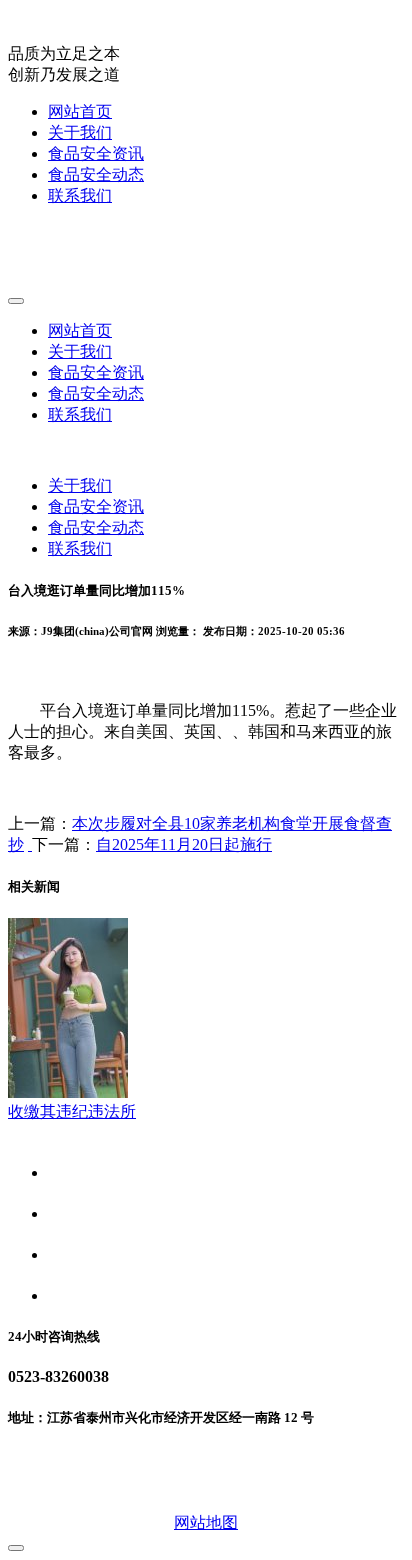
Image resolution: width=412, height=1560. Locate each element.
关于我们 (80, 132)
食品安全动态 (96, 174)
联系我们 (80, 195)
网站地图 (206, 1522)
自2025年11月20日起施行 (184, 844)
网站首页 (80, 111)
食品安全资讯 (96, 153)
